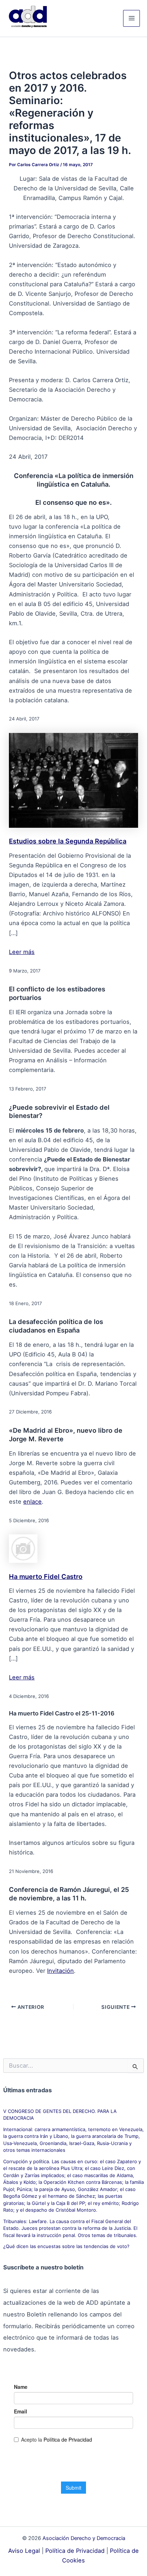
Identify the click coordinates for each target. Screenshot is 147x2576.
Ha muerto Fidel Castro (46, 1576)
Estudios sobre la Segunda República (68, 841)
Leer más (22, 952)
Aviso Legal (24, 2551)
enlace (32, 1502)
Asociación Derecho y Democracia (84, 2538)
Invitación (60, 1971)
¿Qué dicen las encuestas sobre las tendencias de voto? (66, 2246)
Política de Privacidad (75, 2551)
